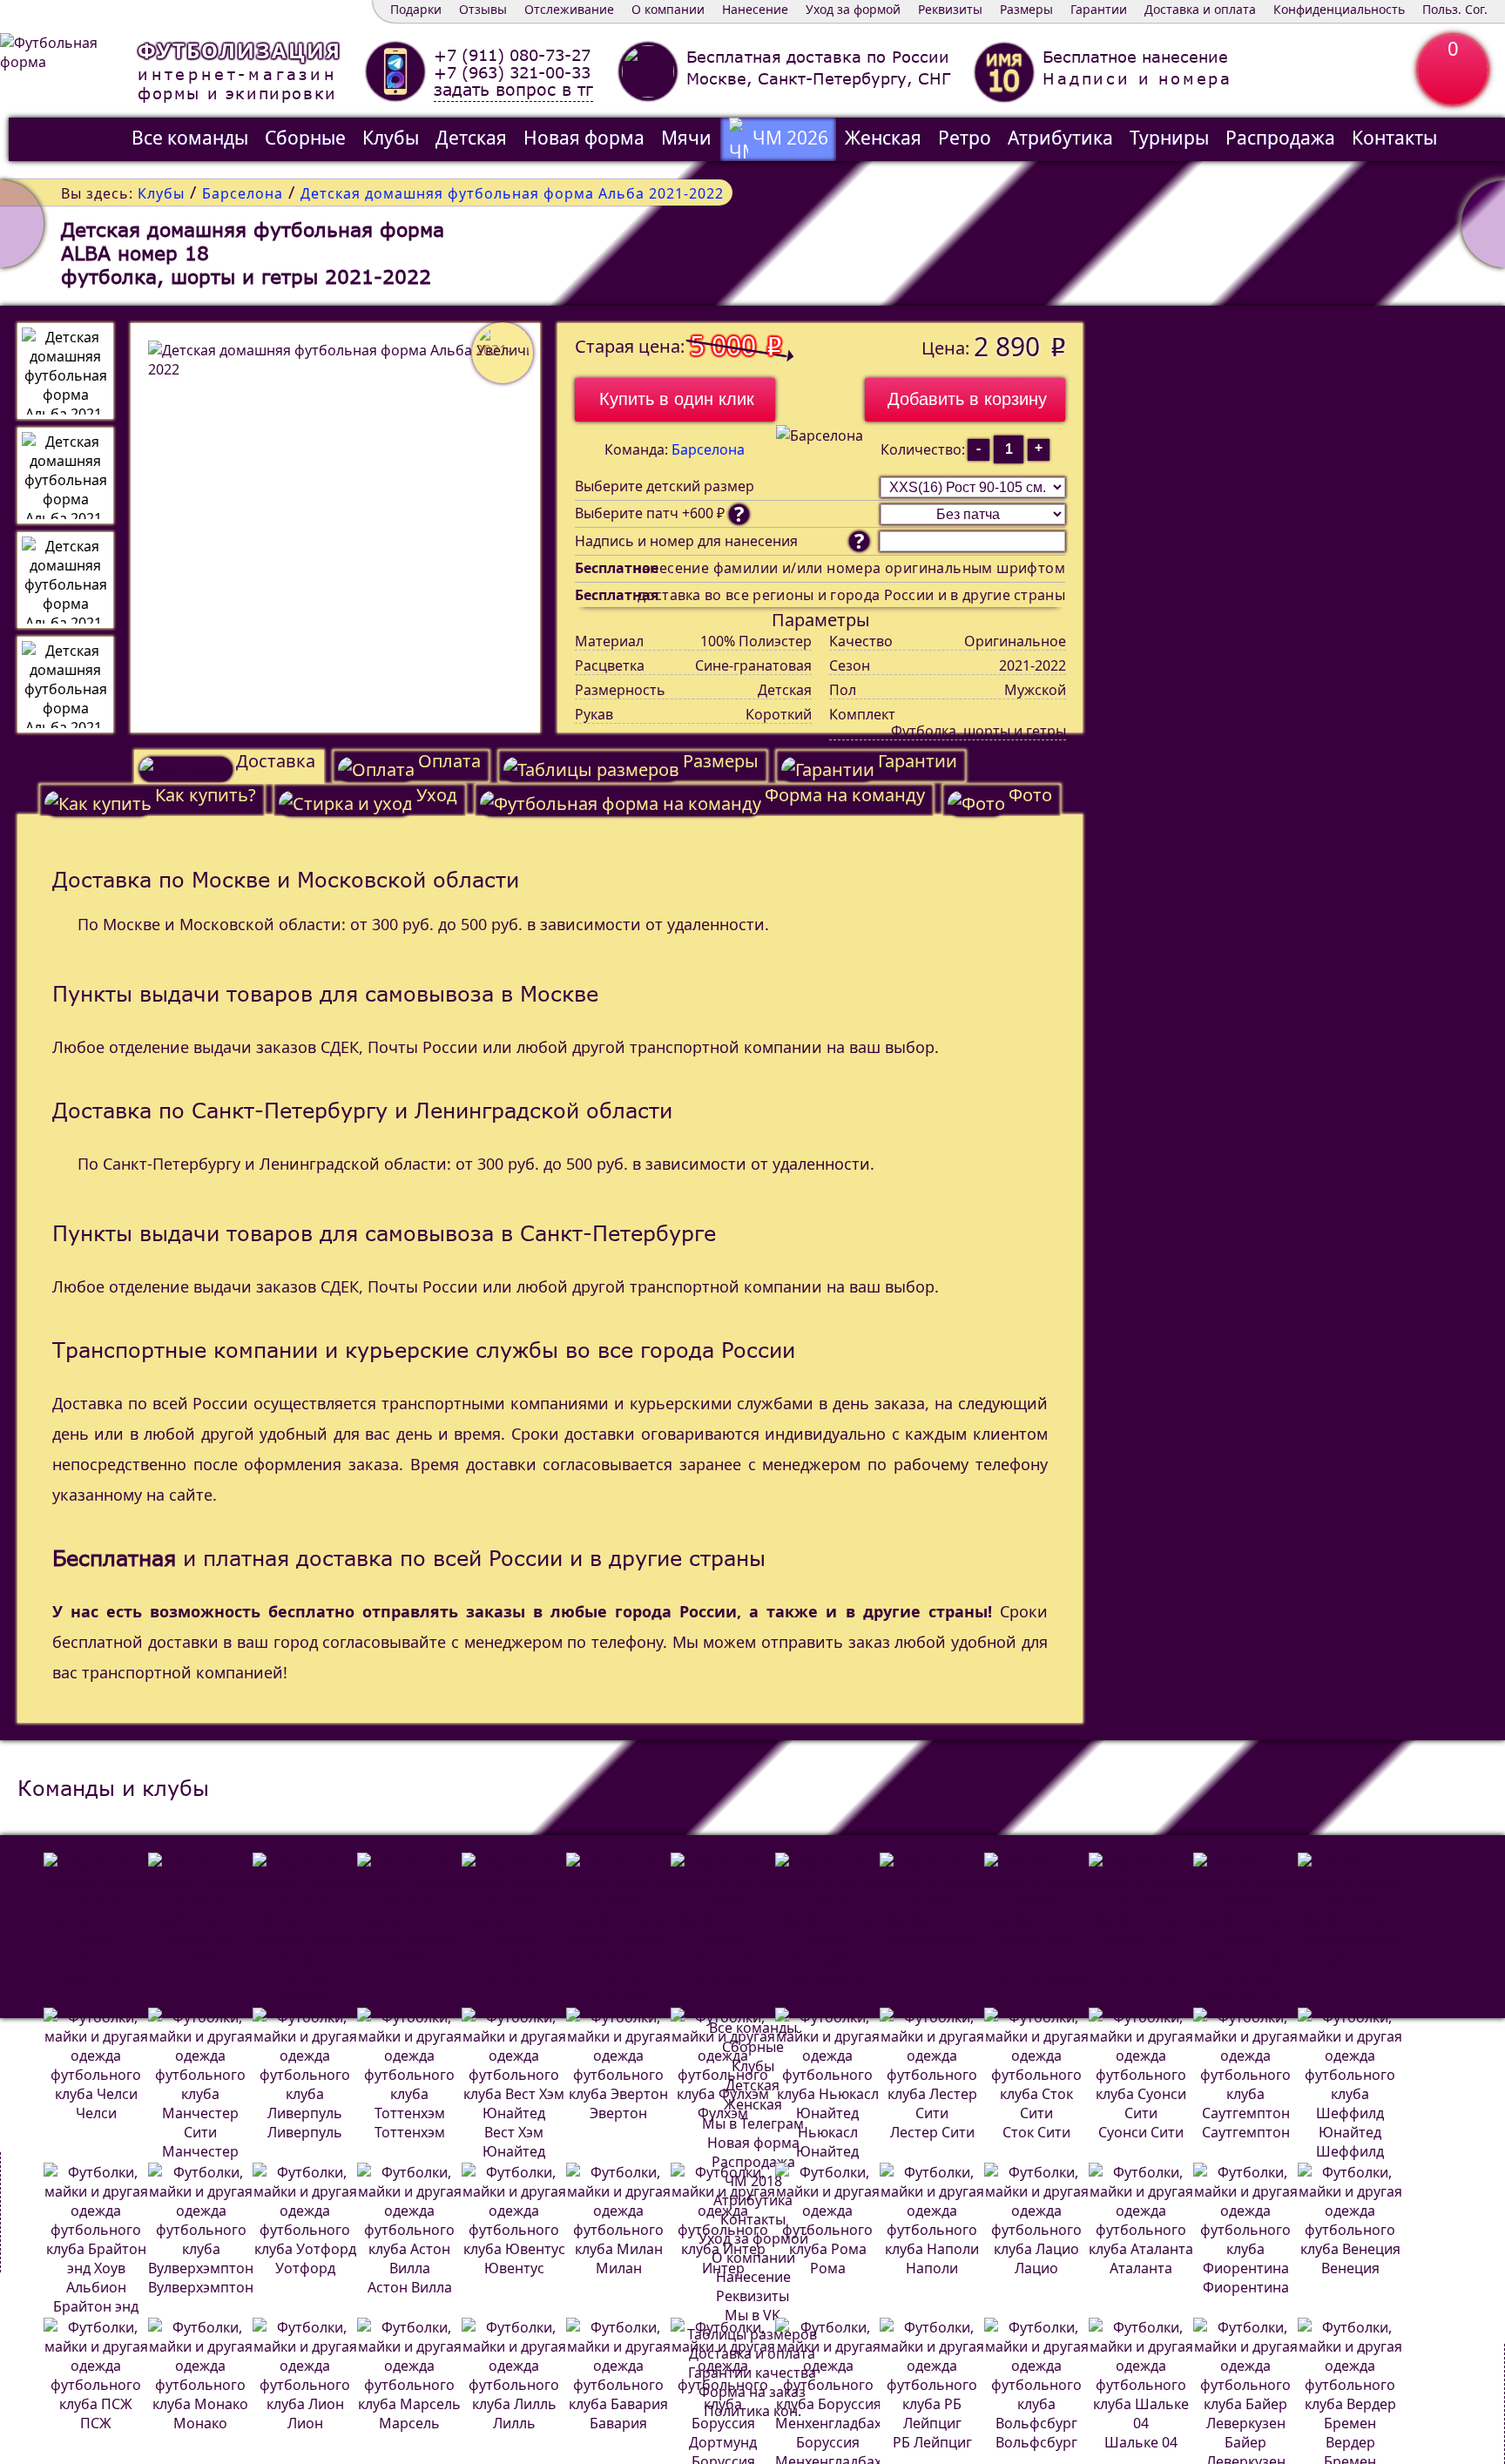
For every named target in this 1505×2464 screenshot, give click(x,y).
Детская (471, 138)
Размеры (1026, 9)
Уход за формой (853, 9)
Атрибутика (1060, 138)
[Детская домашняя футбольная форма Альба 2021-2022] (65, 371)
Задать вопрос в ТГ (513, 90)
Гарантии (1099, 9)
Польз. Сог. (1455, 9)
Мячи (686, 138)
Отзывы (483, 9)
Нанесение (755, 9)
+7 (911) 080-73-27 (512, 55)
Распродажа (1280, 138)
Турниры (1169, 138)
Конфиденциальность (1339, 9)
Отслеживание (569, 9)
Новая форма (584, 138)
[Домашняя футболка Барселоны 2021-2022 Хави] (22, 224)
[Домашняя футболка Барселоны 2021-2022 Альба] (1483, 224)
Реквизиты (950, 9)
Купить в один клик (677, 399)
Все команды (190, 138)
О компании (668, 9)
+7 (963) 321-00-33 (512, 72)
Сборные (305, 138)
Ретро (965, 138)
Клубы (391, 138)
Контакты (1394, 138)
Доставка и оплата (1200, 9)
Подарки (416, 9)
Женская (883, 138)
